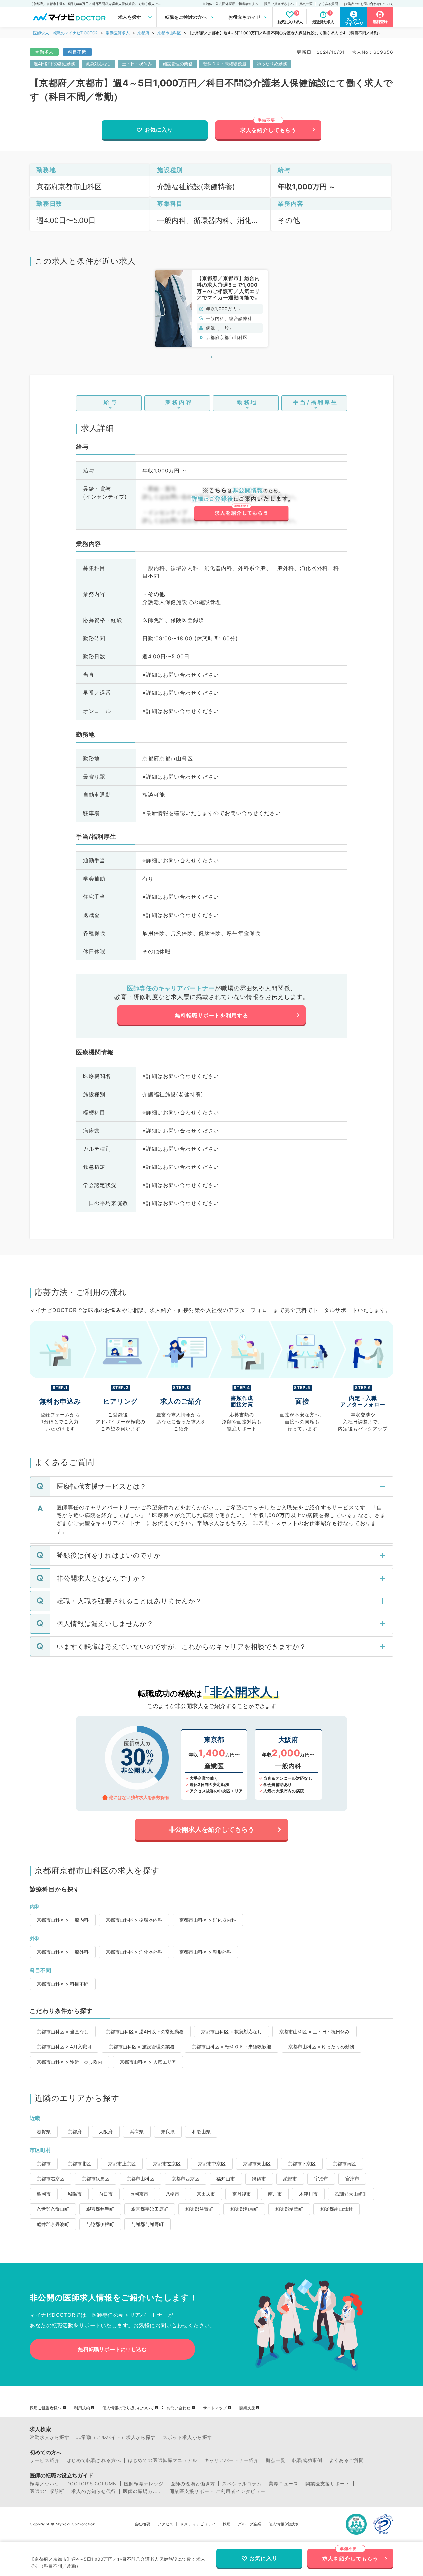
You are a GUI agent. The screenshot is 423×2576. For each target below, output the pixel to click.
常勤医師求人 (118, 33)
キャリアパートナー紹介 (231, 2460)
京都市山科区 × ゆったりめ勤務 (321, 2047)
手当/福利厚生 (316, 402)
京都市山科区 (169, 33)
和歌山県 (201, 2131)
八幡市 (173, 2194)
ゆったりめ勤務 (272, 64)
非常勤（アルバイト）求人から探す (116, 2437)
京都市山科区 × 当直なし (63, 2031)
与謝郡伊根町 (100, 2224)
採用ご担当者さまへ (279, 4)
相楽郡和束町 (244, 2209)
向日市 (106, 2194)
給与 (111, 402)
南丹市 (275, 2194)
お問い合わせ (178, 2408)
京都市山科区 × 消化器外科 (134, 1952)
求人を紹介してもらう (268, 130)
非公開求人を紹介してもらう (211, 1829)
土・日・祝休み (137, 64)
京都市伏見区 (96, 2179)
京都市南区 (344, 2163)
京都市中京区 (212, 2163)
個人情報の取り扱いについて (128, 2408)
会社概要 (142, 2524)
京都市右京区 (51, 2179)
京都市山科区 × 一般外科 (63, 1952)
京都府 (143, 33)
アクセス (165, 2524)
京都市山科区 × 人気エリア (148, 2062)
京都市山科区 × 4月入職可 (64, 2047)
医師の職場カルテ (143, 2491)
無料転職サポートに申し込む (112, 2349)
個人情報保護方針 (284, 2524)
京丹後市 (242, 2194)
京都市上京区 (122, 2163)
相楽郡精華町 (289, 2209)
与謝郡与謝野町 (147, 2224)
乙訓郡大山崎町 (351, 2194)
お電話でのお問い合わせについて (368, 4)
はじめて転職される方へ (94, 2460)
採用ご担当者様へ (46, 2408)
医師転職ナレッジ (144, 2484)
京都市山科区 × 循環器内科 (134, 1920)
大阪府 (106, 2131)
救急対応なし (98, 64)
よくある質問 (328, 4)
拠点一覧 (306, 4)
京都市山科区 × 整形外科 (205, 1952)
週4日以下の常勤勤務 (54, 64)
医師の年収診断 (47, 2491)
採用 (227, 2524)
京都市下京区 (302, 2163)
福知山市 (226, 2179)
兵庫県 (137, 2131)
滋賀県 (44, 2131)
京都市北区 (79, 2163)
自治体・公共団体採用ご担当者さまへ (230, 4)
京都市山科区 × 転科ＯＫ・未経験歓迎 (231, 2047)
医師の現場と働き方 (193, 2484)
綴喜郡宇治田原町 (150, 2209)
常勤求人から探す (50, 2437)
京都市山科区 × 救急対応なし (231, 2031)
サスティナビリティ (198, 2524)
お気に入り (159, 130)
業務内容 (179, 402)
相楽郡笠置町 (199, 2209)
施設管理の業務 (178, 64)
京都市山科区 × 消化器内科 (208, 1920)
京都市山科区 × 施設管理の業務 (142, 2047)
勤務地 (247, 402)
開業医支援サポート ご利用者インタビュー (217, 2491)
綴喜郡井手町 (100, 2209)
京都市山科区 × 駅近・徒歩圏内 (70, 2062)
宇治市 (321, 2179)
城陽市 (75, 2194)
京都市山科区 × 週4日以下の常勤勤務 (145, 2031)
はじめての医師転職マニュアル (163, 2460)
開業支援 (247, 2408)
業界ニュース (284, 2484)
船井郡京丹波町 (53, 2224)
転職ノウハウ (45, 2484)
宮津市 (352, 2179)
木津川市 (308, 2194)
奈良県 (168, 2131)
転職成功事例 (307, 2460)
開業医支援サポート (328, 2484)
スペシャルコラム (242, 2484)
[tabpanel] (211, 309)
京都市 (44, 2163)
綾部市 (290, 2179)
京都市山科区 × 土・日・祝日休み (314, 2031)
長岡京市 (139, 2194)
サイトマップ (215, 2408)
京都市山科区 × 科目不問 (63, 1984)
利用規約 (82, 2408)
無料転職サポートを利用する (212, 1015)
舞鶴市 (259, 2179)
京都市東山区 (257, 2163)
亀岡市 (44, 2194)
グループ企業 (250, 2524)
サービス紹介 (45, 2460)
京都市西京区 (185, 2179)
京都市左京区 (167, 2163)
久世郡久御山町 (53, 2209)
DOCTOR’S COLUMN (92, 2484)
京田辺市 (206, 2194)
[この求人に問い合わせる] (241, 505)
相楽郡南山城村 (336, 2209)
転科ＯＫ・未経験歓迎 (225, 64)
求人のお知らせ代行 (94, 2491)
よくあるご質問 (346, 2460)
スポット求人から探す (187, 2437)
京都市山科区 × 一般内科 (63, 1920)
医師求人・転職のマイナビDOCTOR (65, 33)
